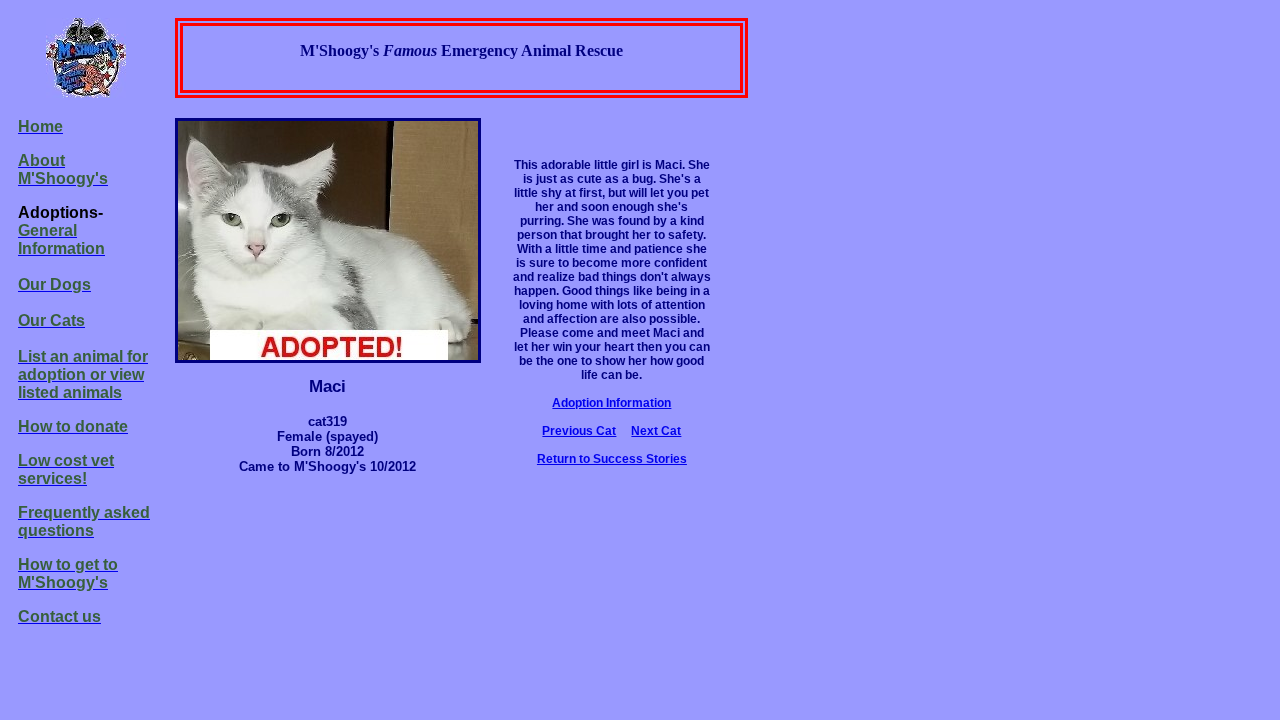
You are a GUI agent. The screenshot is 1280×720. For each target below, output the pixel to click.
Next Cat (656, 431)
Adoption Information (611, 403)
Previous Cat (579, 431)
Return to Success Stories (612, 459)
